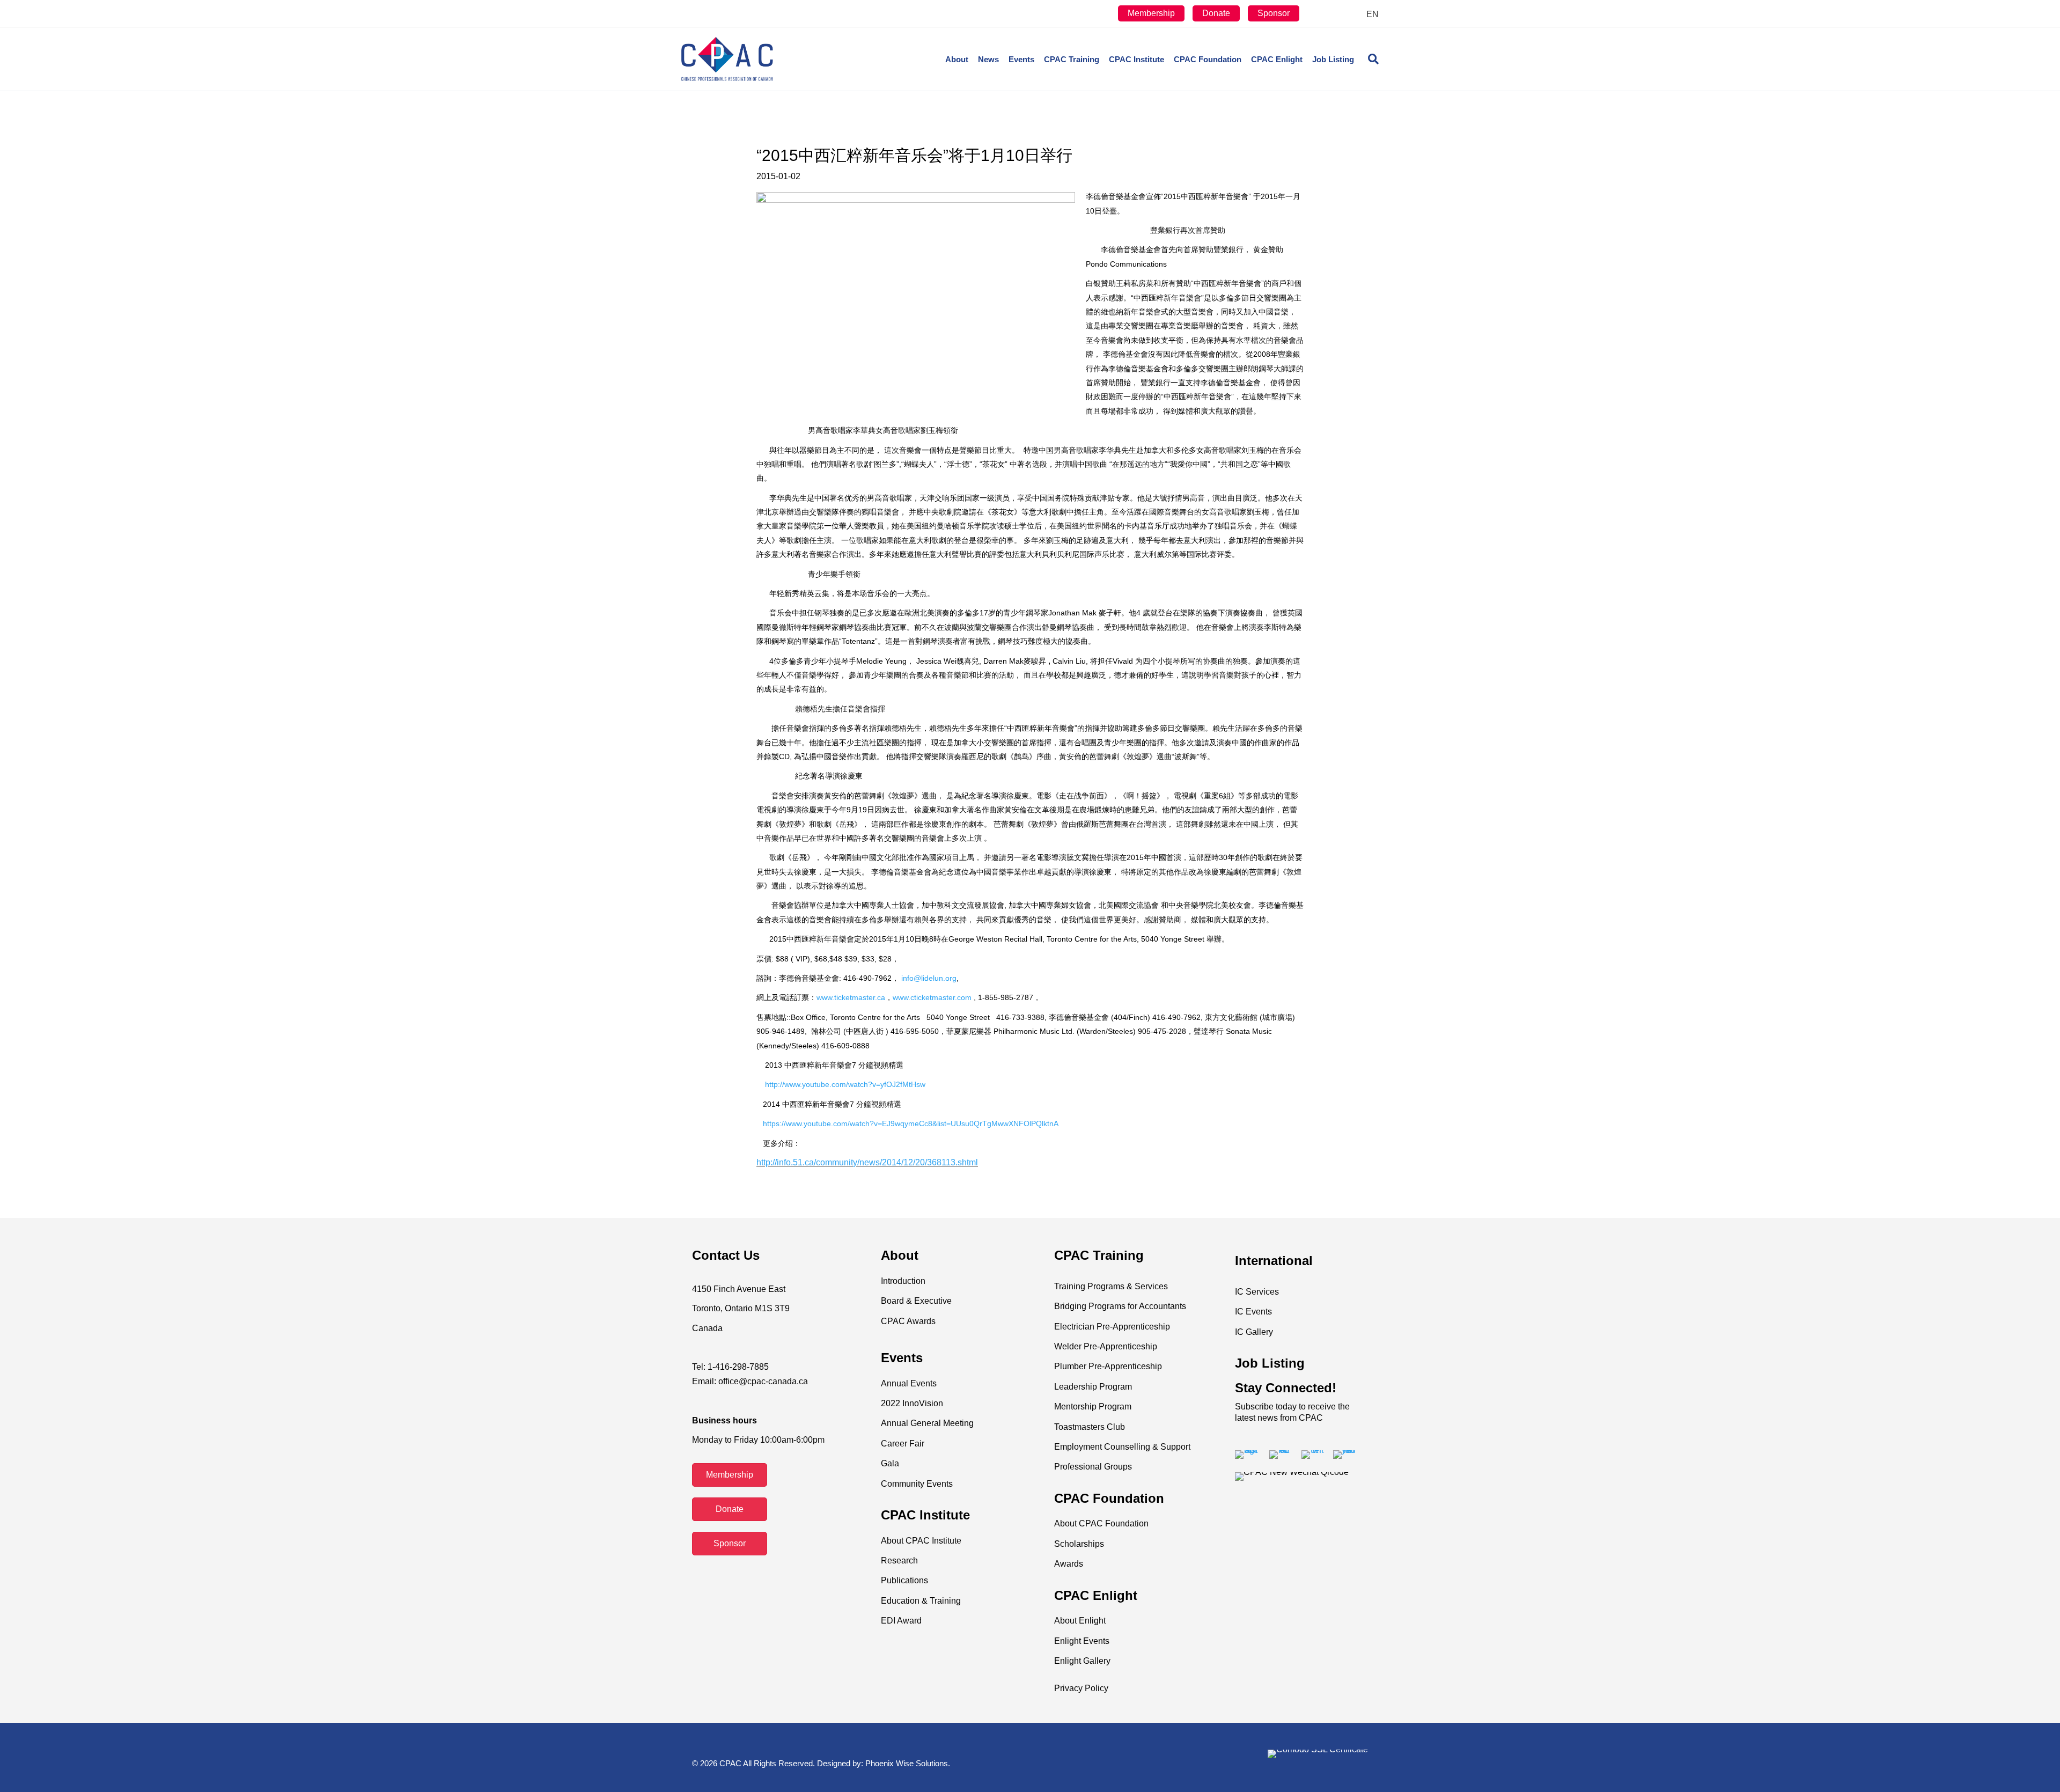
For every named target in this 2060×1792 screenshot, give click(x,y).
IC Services (1257, 1292)
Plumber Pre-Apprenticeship (1108, 1366)
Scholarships (1079, 1544)
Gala (890, 1463)
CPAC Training (1072, 59)
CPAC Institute (1136, 59)
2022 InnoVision (912, 1403)
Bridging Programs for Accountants (1120, 1306)
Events (1021, 59)
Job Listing (1333, 59)
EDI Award (901, 1621)
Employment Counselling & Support (1122, 1447)
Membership (1151, 13)
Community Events (917, 1484)
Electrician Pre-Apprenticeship (1112, 1327)
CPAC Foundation (1208, 59)
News (988, 59)
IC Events (1253, 1312)
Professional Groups (1093, 1467)
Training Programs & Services (1111, 1286)
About (957, 59)
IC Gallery (1254, 1332)
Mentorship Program (1093, 1407)
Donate (1216, 13)
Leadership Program (1093, 1387)
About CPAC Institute (921, 1541)
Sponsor (1274, 13)
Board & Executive (916, 1301)
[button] (730, 1475)
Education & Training (921, 1601)
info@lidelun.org (929, 978)
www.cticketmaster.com (932, 997)
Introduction (903, 1281)
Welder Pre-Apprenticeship (1106, 1346)
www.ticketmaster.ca (851, 997)
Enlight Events (1082, 1641)
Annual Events (909, 1383)
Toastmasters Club (1090, 1427)
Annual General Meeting (927, 1423)
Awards (1069, 1564)
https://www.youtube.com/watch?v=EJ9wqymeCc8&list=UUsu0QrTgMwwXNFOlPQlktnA (911, 1123)
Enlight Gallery (1082, 1661)
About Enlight (1080, 1621)
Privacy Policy (1081, 1688)
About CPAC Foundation (1101, 1523)
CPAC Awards (908, 1321)
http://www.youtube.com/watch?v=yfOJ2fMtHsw (845, 1084)
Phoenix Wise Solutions (907, 1763)
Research (899, 1560)
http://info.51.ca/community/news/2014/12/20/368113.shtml (867, 1162)
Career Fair (903, 1444)
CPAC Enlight (1277, 59)
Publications (904, 1580)
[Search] (1369, 59)
